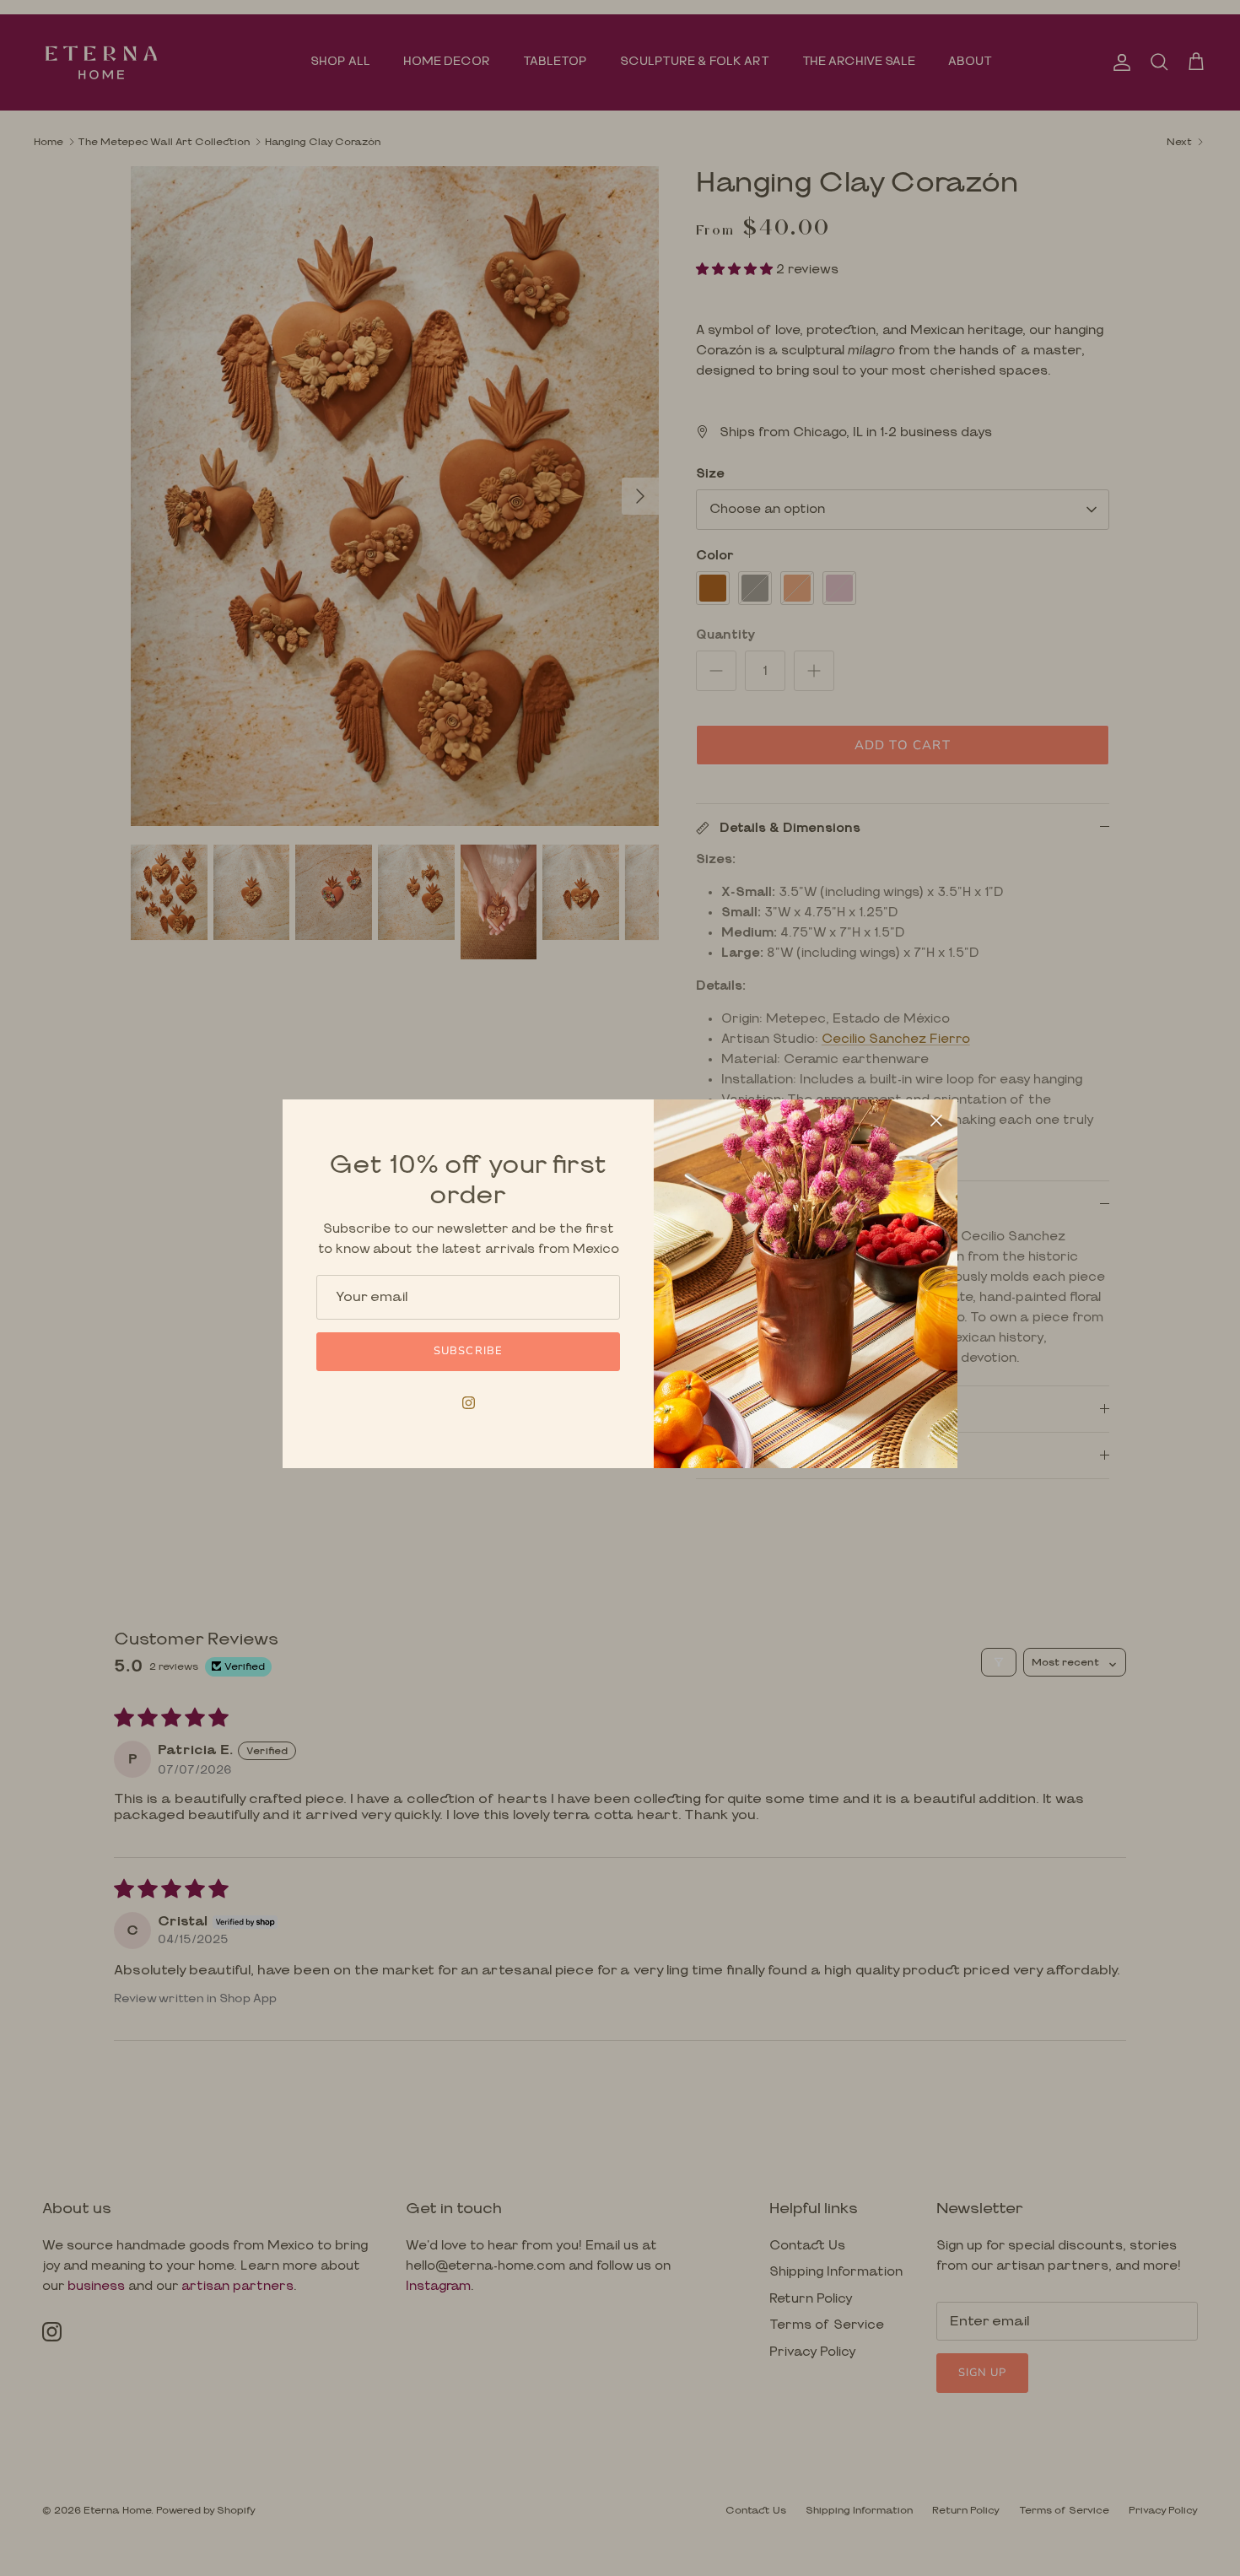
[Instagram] (469, 1403)
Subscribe (468, 1351)
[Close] (936, 1121)
